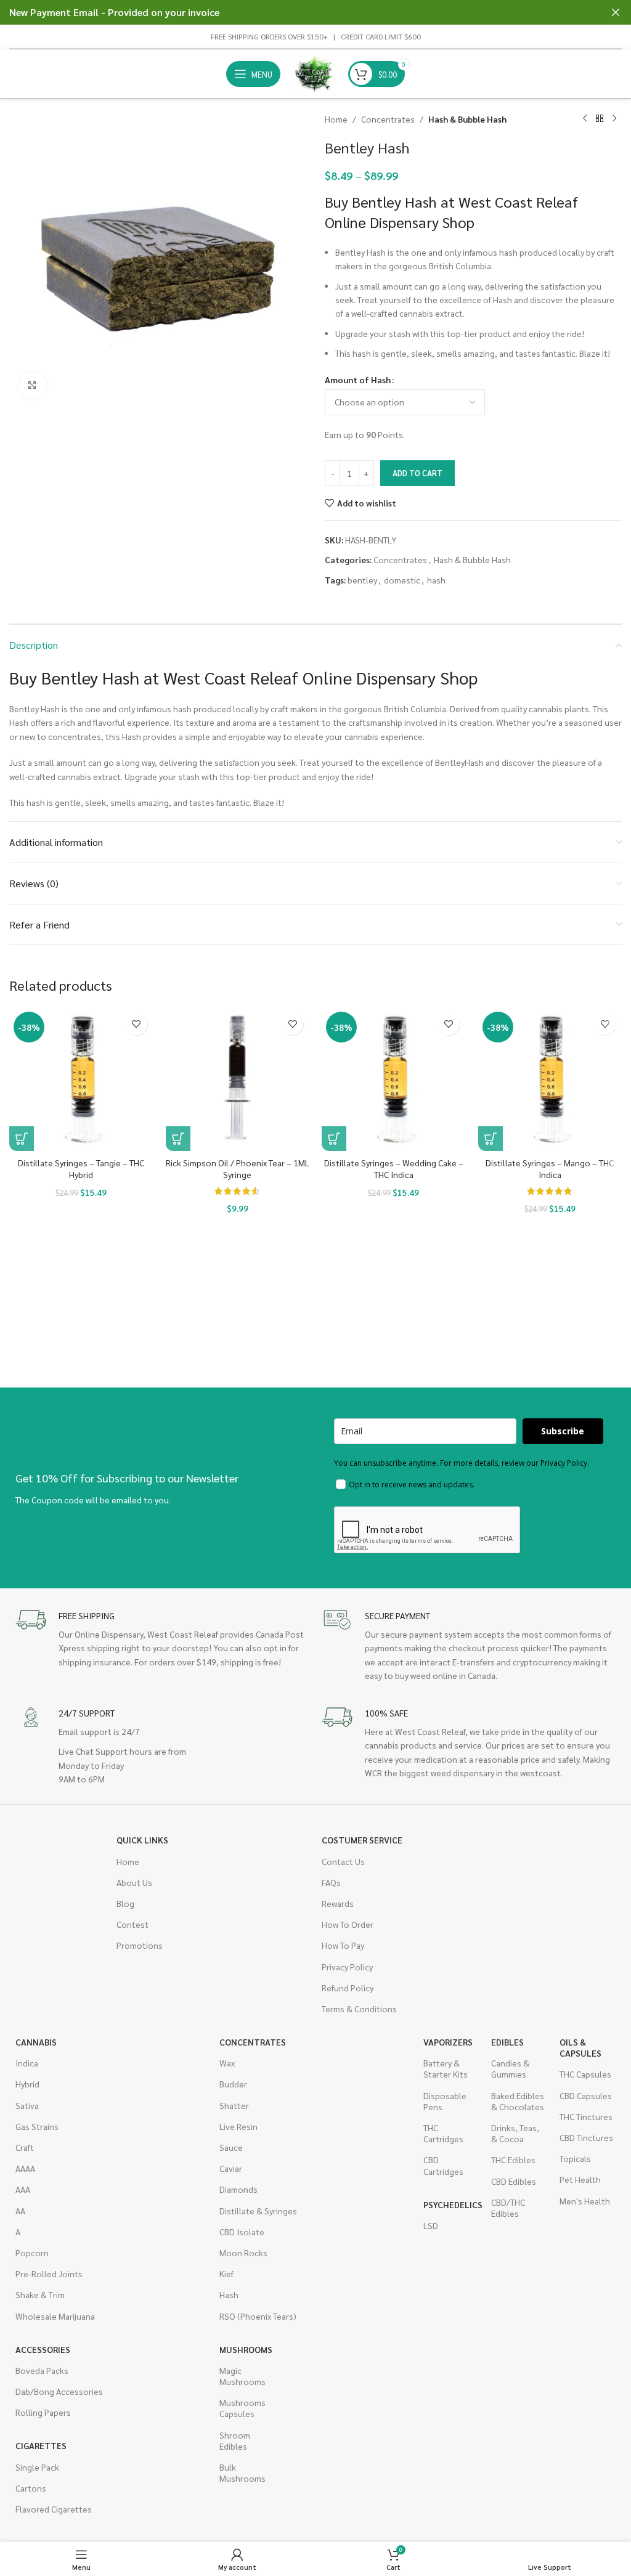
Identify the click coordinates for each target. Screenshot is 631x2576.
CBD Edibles (514, 2181)
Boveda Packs (42, 2370)
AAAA (25, 2168)
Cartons (31, 2488)
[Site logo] (314, 73)
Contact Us (343, 1861)
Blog (125, 1903)
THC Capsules (585, 2074)
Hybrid (27, 2084)
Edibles (507, 2042)
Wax (227, 2063)
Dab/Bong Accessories (59, 2391)
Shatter (234, 2105)
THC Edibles (513, 2160)
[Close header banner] (616, 12)
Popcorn (32, 2253)
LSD (431, 2225)
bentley (362, 580)
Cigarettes (41, 2445)
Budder (233, 2084)
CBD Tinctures (586, 2137)
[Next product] (614, 119)
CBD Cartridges (443, 2165)
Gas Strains (37, 2126)
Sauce (231, 2147)
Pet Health (580, 2179)
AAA (23, 2189)
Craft (25, 2147)
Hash (229, 2294)
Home (336, 119)
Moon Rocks (243, 2253)
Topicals (575, 2158)
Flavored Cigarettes (54, 2509)
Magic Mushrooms (242, 2376)
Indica (27, 2063)
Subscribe (563, 1431)
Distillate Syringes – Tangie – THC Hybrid (81, 1169)
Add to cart (417, 473)
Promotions (140, 1945)
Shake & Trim (40, 2294)
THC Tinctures (586, 2116)
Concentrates (388, 119)
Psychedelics (451, 2204)
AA (20, 2211)
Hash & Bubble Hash (467, 119)
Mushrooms (246, 2349)
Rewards (338, 1903)
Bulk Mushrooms (242, 2472)
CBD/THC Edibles (508, 2208)
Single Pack (37, 2467)
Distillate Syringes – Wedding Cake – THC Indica (394, 1169)
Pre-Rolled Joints (49, 2273)
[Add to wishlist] (136, 1024)
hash (436, 580)
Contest (132, 1924)
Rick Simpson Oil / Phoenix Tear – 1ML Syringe (238, 1169)
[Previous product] (585, 119)
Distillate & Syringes (258, 2211)
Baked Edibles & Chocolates (518, 2101)
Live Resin (238, 2126)
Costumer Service (362, 1840)
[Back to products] (600, 119)
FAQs (331, 1882)
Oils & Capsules (580, 2047)
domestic (402, 580)
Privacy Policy (347, 1967)
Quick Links (142, 1840)
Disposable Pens (445, 2101)
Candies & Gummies (510, 2068)
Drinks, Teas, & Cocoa (515, 2133)
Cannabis (36, 2042)
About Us (134, 1882)
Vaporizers (448, 2042)
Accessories (43, 2349)
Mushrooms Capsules (242, 2408)
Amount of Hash (358, 380)
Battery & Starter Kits (446, 2068)
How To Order (348, 1924)
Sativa (27, 2105)
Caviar (231, 2168)
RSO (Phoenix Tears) (258, 2316)
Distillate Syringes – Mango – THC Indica (550, 1169)
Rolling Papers (43, 2412)
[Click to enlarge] (32, 385)
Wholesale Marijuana (55, 2316)
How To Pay (343, 1945)
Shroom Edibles (235, 2440)
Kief (226, 2273)
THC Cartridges (443, 2133)
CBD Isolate (242, 2232)
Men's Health (585, 2201)
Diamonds (238, 2189)
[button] (22, 1139)
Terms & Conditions (359, 2009)
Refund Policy (348, 1988)
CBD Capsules (586, 2095)
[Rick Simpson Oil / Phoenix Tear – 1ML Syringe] (238, 1079)
